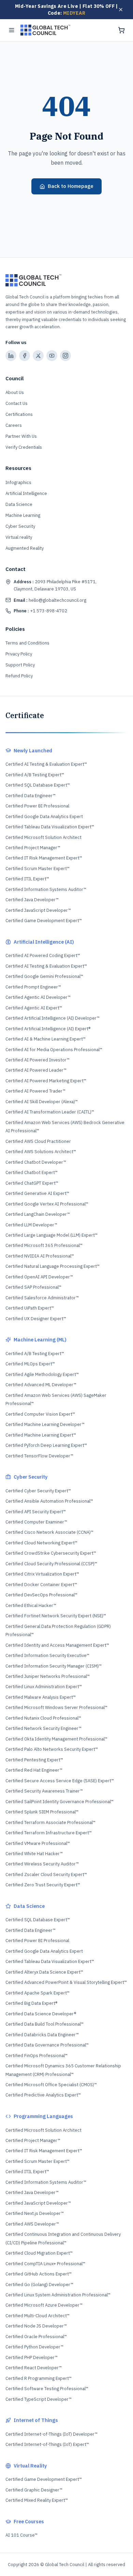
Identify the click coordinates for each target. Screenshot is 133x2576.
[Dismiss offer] (121, 10)
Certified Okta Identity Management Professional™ (56, 1739)
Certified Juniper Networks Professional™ (48, 1676)
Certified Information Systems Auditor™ (46, 889)
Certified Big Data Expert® (31, 2003)
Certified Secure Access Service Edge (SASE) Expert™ (60, 1781)
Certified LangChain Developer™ (38, 1214)
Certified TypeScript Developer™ (39, 2399)
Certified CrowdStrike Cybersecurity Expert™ (51, 1553)
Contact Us (17, 403)
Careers (14, 425)
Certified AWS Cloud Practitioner (38, 1141)
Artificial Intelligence (26, 493)
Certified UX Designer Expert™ (36, 1319)
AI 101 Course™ (21, 2535)
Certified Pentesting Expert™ (34, 1760)
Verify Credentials (24, 447)
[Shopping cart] (121, 30)
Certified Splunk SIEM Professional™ (42, 1812)
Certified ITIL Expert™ (27, 879)
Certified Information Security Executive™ (47, 1655)
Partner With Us (21, 436)
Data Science (19, 504)
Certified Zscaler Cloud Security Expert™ (46, 1874)
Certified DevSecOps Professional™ (41, 1595)
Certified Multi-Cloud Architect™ (38, 2316)
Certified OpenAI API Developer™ (39, 1277)
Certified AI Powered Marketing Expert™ (46, 1081)
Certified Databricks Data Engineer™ (42, 2035)
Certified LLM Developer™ (31, 1225)
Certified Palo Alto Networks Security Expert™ (52, 1749)
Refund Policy (19, 676)
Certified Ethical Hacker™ (31, 1605)
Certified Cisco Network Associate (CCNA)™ (49, 1532)
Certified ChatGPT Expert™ (32, 1183)
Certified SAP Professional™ (33, 1287)
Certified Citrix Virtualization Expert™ (42, 1574)
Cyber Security (20, 526)
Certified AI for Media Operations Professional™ (54, 1050)
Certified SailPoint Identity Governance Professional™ (60, 1802)
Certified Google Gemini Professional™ (44, 976)
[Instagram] (65, 356)
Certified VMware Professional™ (38, 1843)
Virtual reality (19, 537)
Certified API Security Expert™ (36, 1512)
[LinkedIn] (11, 356)
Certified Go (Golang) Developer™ (39, 2285)
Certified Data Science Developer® (41, 2014)
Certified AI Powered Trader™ (35, 1091)
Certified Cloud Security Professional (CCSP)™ (51, 1564)
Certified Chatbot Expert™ (32, 1172)
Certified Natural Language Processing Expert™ (53, 1266)
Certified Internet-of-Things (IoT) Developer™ (51, 2434)
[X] (38, 356)
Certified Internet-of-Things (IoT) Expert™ (47, 2444)
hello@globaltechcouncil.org (50, 600)
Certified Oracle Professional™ (36, 2337)
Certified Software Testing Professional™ (47, 2389)
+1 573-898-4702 (40, 611)
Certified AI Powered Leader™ (36, 1070)
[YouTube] (52, 356)
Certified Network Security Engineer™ (43, 1728)
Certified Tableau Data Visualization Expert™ (50, 827)
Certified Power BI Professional (37, 806)
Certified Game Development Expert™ (44, 921)
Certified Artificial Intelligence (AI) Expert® (48, 1029)
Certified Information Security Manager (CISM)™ (54, 1666)
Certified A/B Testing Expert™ (35, 775)
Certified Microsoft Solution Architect (43, 837)
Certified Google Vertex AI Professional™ (47, 1204)
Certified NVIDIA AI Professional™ (40, 1256)
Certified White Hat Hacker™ (34, 1854)
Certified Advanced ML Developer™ (41, 1385)
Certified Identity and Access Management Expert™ (57, 1645)
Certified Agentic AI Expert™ (34, 1008)
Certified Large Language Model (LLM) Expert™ (51, 1235)
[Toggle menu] (12, 30)
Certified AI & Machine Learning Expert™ (46, 1039)
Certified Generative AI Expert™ (37, 1193)
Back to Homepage (71, 186)
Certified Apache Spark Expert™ (38, 1993)
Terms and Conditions (27, 643)
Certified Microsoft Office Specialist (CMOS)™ (51, 2085)
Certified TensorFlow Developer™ (39, 1456)
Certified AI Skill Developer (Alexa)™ (42, 1102)
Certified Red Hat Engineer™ (34, 1770)
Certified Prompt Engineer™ (33, 987)
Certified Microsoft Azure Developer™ (44, 2305)
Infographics (18, 482)
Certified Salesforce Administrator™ (42, 1298)
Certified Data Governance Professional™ (47, 2045)
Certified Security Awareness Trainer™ (44, 1791)
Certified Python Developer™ (34, 2347)
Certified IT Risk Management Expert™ (44, 858)
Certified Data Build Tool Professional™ (45, 2024)
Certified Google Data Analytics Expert (44, 817)
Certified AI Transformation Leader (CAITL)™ (50, 1112)
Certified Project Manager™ (33, 848)
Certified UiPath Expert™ (30, 1308)
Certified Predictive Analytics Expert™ (43, 2095)
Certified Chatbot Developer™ (36, 1162)
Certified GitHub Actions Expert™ (39, 2274)
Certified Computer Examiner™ (36, 1522)
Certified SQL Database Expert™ (38, 785)
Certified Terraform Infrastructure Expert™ (49, 1833)
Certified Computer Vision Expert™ (40, 1414)
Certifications (19, 414)
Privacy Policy (19, 654)
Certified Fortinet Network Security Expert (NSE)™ (56, 1616)
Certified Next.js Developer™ (35, 2213)
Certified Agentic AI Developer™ (38, 997)
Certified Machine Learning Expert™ (41, 1435)
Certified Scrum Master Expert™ (38, 869)
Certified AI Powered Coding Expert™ (43, 955)
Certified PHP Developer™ (32, 2357)
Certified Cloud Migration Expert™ (39, 2253)
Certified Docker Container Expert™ (41, 1585)
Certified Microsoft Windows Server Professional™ (56, 1707)
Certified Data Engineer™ (31, 796)
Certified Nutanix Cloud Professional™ (43, 1718)
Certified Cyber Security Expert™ (38, 1491)
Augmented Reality (25, 548)
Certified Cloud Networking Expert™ (41, 1543)
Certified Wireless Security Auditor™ (42, 1864)
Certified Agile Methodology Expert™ (42, 1374)
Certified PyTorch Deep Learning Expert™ (46, 1445)
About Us (15, 392)
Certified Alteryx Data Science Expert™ (44, 1972)
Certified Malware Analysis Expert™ (41, 1697)
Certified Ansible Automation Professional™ (49, 1501)
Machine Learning (23, 515)
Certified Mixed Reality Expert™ (37, 2500)
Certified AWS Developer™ (32, 2224)
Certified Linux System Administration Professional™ (58, 2295)
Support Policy (20, 665)
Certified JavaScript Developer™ (38, 910)
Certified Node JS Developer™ (36, 2326)
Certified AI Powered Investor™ (38, 1060)
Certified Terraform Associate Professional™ (50, 1822)
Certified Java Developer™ (32, 900)
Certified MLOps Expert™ (30, 1364)
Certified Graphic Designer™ (34, 2490)
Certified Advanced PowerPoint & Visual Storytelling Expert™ (66, 1982)
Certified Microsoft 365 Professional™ (44, 1245)
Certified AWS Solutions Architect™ (41, 1152)
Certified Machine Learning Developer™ (45, 1424)
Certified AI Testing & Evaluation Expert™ (46, 764)
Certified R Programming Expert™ (39, 2378)
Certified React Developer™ (34, 2368)
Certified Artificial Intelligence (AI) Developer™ (53, 1018)
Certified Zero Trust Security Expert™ (43, 1885)
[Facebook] (25, 356)
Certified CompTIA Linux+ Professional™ (45, 2264)
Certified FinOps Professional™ (36, 2056)
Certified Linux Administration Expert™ (44, 1687)
